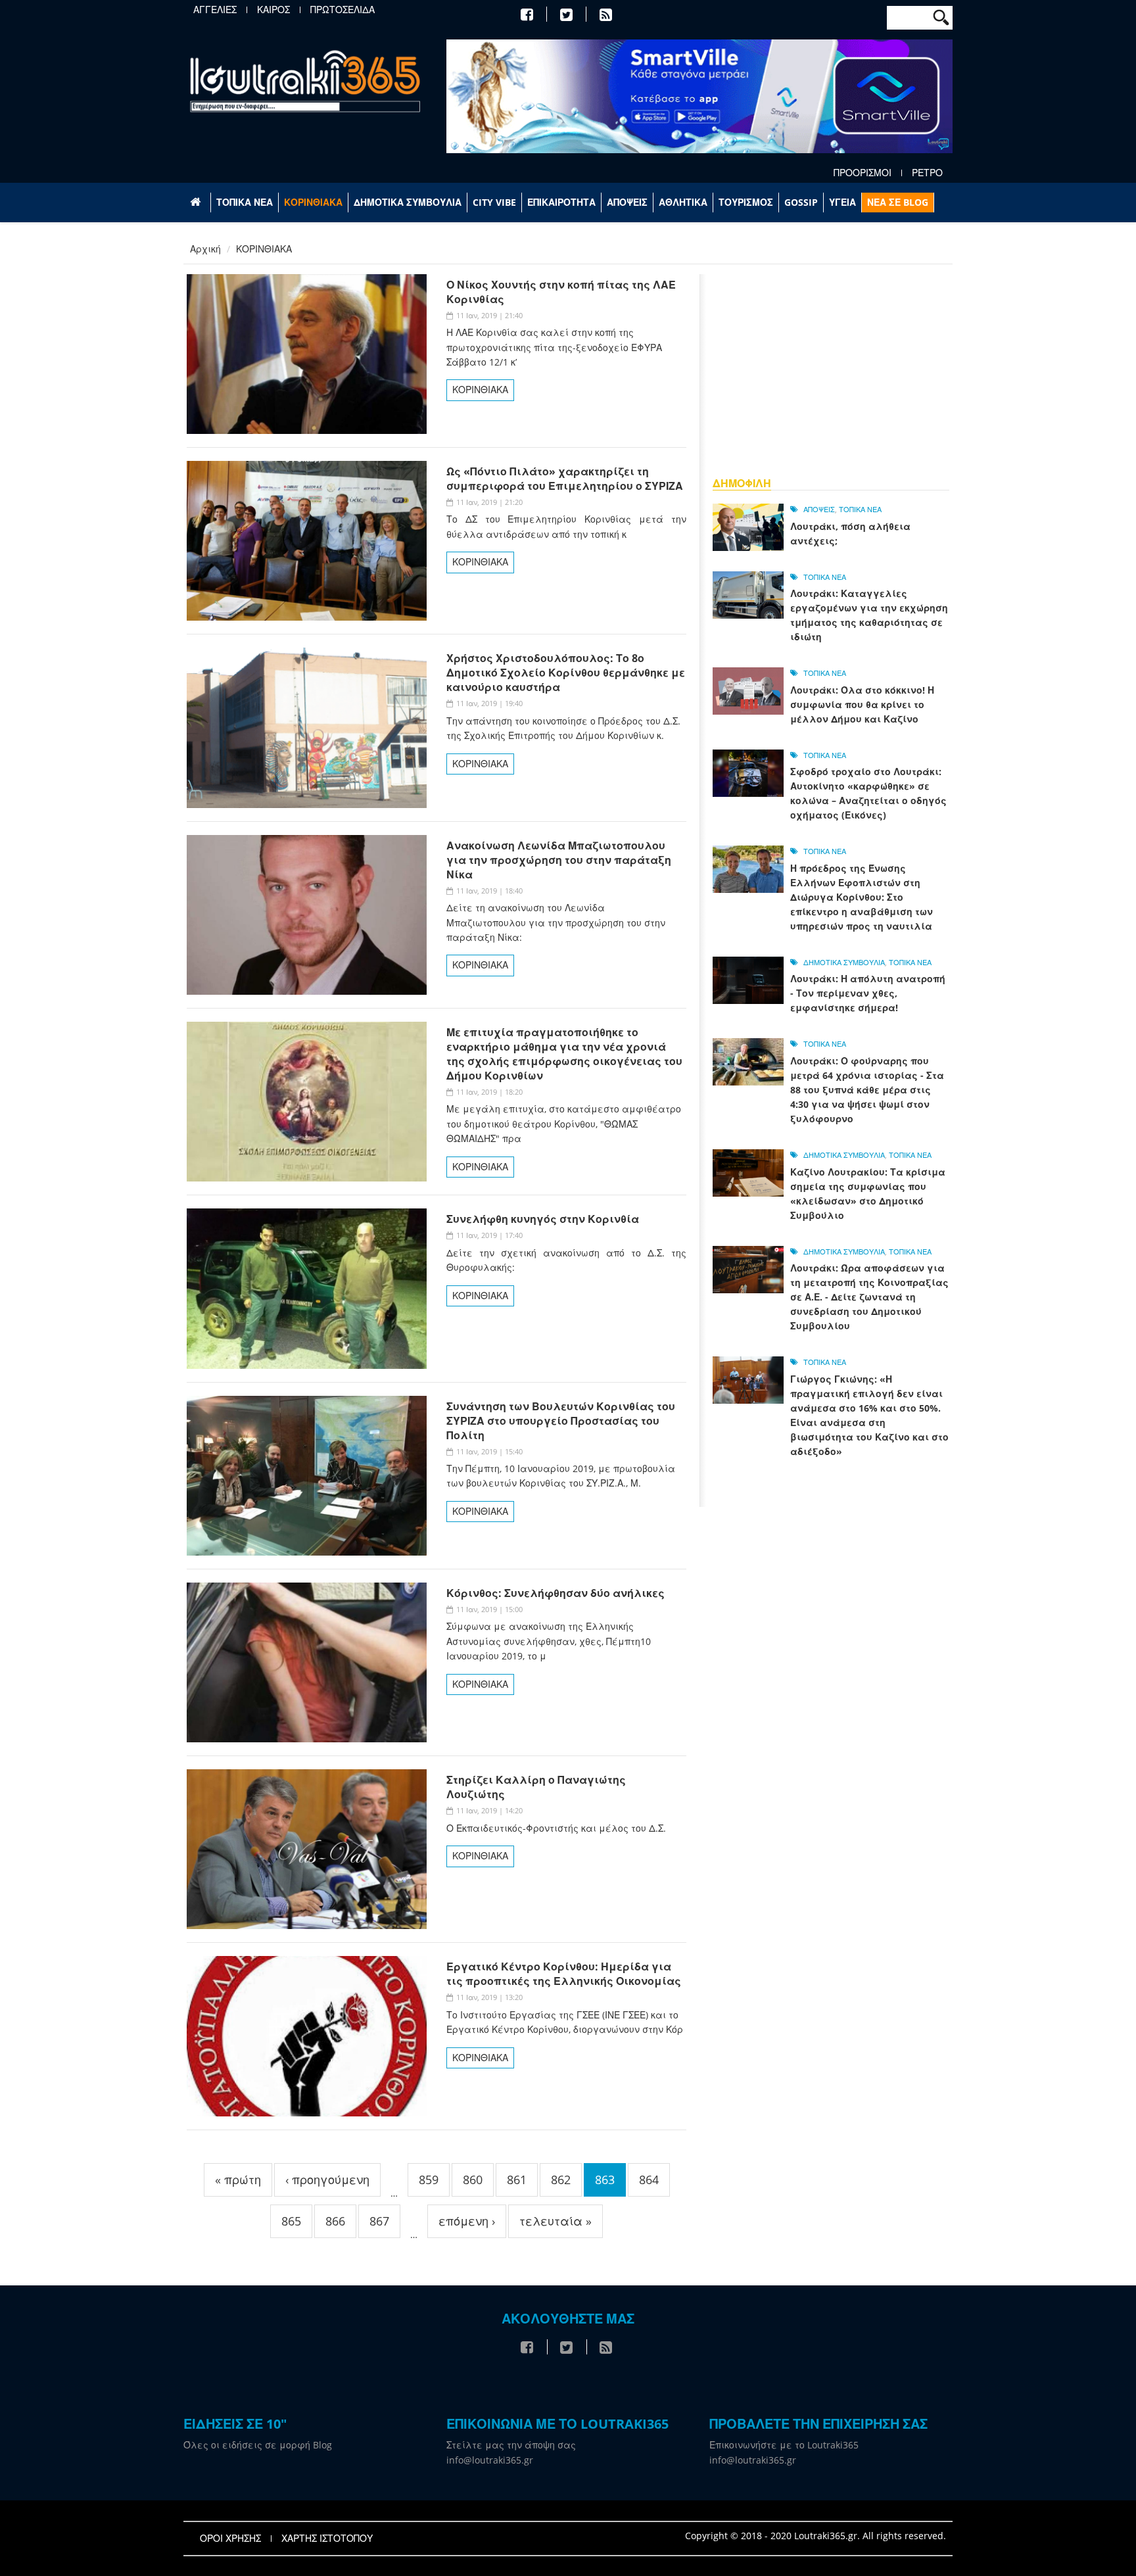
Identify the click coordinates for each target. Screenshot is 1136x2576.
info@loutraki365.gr (490, 2460)
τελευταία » (556, 2221)
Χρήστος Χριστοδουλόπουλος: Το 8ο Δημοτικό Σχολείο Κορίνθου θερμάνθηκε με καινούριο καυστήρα (566, 673)
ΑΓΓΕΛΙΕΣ (215, 10)
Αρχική (205, 249)
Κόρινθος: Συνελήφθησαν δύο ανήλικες (556, 1593)
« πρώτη (238, 2180)
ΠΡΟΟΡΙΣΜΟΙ (863, 173)
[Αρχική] (305, 81)
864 (649, 2180)
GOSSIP (801, 202)
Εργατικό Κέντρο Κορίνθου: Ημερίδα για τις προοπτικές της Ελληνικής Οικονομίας (564, 1974)
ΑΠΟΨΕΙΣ (627, 202)
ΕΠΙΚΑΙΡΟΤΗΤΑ (561, 202)
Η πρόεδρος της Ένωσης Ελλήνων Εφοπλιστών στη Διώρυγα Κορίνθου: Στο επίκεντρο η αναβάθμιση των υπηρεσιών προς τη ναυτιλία (862, 897)
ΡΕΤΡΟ (927, 173)
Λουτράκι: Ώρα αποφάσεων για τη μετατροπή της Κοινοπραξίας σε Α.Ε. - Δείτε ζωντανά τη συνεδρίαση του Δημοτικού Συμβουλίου (869, 1297)
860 (473, 2180)
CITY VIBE (494, 202)
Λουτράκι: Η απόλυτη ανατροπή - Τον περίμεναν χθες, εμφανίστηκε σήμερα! (868, 993)
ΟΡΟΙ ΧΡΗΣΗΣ (230, 2539)
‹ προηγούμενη (327, 2180)
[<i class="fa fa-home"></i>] (197, 203)
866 (335, 2221)
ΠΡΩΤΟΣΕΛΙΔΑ (343, 10)
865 (291, 2221)
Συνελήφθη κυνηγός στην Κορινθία (543, 1219)
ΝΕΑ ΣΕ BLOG (898, 202)
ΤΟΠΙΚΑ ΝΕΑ (245, 202)
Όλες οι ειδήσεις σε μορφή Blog (258, 2445)
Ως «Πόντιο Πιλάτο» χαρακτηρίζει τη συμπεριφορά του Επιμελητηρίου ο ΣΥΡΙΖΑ (565, 479)
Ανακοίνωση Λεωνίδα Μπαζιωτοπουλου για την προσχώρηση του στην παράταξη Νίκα (559, 860)
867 (379, 2221)
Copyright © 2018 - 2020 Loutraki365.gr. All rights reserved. (816, 2536)
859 (429, 2180)
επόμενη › (467, 2221)
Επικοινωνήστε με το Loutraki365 (784, 2445)
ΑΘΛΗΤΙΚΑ (683, 202)
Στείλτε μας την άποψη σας (511, 2445)
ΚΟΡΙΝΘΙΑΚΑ (313, 202)
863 (605, 2180)
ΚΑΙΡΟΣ (273, 10)
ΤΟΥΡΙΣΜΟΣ (746, 202)
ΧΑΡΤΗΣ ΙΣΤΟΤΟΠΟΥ (327, 2539)
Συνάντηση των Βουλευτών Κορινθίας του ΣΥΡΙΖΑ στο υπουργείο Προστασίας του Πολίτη (561, 1421)
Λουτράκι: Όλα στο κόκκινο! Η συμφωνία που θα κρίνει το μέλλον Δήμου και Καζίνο (862, 704)
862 (561, 2180)
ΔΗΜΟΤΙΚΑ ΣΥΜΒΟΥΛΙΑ (408, 202)
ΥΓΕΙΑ (842, 202)
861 (517, 2180)
